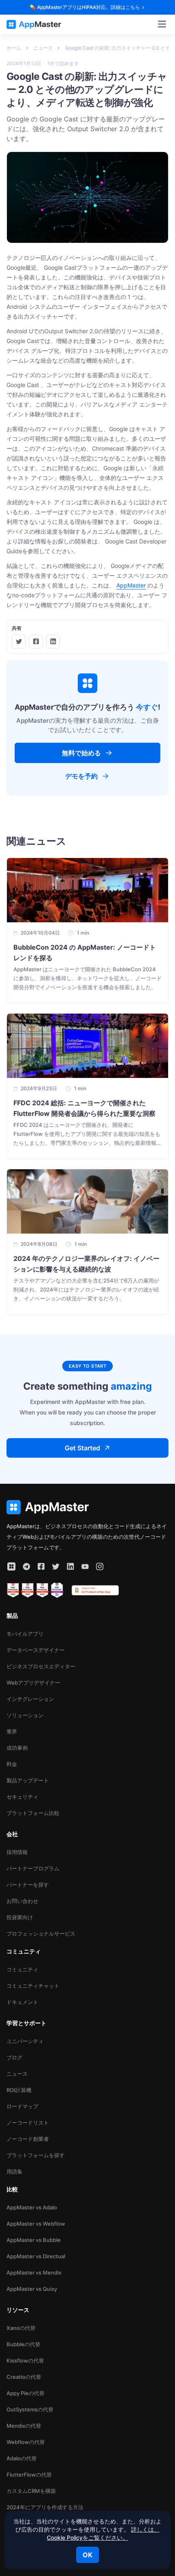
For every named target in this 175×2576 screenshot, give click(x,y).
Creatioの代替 (24, 2377)
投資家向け (20, 1917)
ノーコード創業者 (28, 2139)
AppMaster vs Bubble (34, 2240)
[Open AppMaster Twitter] (56, 1566)
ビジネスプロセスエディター (41, 1666)
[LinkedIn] (53, 642)
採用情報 (17, 1852)
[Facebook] (36, 642)
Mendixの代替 (24, 2426)
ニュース (17, 2074)
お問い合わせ (22, 1901)
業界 (12, 1731)
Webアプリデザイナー (33, 1683)
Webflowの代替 (26, 2442)
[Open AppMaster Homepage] (87, 1507)
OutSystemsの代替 (30, 2409)
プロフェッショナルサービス (41, 1934)
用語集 (14, 2171)
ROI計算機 (19, 2090)
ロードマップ (22, 2106)
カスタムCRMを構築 (31, 2491)
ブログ (14, 2057)
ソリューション (25, 1715)
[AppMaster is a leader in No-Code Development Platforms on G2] (13, 1590)
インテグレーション (30, 1699)
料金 (12, 1764)
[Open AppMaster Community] (11, 1566)
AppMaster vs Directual (36, 2256)
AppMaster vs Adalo (32, 2207)
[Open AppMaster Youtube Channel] (85, 1566)
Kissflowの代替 (25, 2360)
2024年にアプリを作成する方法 (45, 2507)
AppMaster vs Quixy (32, 2289)
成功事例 (17, 1748)
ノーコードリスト (28, 2123)
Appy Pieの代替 (25, 2393)
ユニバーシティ (25, 2041)
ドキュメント (22, 2002)
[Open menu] (162, 24)
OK (87, 2555)
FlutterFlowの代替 (29, 2475)
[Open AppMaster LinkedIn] (70, 1566)
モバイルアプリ (25, 1634)
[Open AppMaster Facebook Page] (41, 1566)
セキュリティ (22, 1797)
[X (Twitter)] (19, 642)
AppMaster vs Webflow (36, 2224)
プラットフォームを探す (36, 2155)
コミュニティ (22, 1969)
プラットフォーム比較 (33, 1813)
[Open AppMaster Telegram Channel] (26, 1566)
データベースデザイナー (36, 1650)
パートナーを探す (28, 1885)
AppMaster (131, 585)
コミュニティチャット (33, 1986)
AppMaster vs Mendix (34, 2272)
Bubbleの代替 (23, 2344)
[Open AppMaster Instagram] (100, 1566)
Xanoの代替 (21, 2328)
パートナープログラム (33, 1868)
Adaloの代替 (22, 2458)
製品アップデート (28, 1780)
